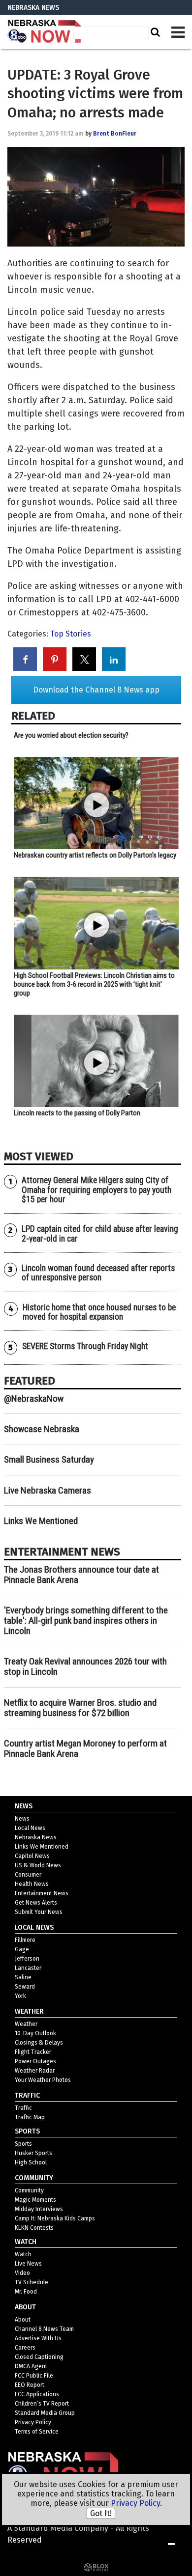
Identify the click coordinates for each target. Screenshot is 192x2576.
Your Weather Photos (43, 2080)
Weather (26, 2024)
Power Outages (35, 2061)
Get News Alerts (36, 1903)
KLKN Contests (34, 2228)
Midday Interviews (39, 2209)
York (20, 1996)
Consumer (28, 1875)
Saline (23, 1977)
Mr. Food (26, 2292)
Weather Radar (35, 2071)
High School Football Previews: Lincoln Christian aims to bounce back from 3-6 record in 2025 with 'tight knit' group (94, 984)
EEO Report (30, 2385)
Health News (32, 1884)
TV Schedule (32, 2282)
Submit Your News (39, 1912)
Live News (28, 2264)
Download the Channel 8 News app (96, 690)
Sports (23, 2144)
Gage (22, 1949)
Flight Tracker (33, 2052)
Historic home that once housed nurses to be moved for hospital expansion (99, 1312)
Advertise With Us (38, 2338)
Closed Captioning (39, 2357)
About (23, 2320)
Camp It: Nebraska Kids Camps (55, 2218)
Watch (23, 2254)
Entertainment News (42, 1893)
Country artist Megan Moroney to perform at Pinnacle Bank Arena (85, 1748)
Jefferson (27, 1959)
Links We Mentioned (41, 1521)
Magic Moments (35, 2200)
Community (29, 2190)
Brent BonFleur (115, 134)
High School (31, 2162)
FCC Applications (37, 2394)
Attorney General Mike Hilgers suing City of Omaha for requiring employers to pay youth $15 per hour (96, 1190)
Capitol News (32, 1856)
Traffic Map (30, 2117)
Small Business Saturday (49, 1459)
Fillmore (25, 1940)
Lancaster (28, 1968)
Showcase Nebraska (42, 1429)
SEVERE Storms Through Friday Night (85, 1346)
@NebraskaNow (34, 1399)
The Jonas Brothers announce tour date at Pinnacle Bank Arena (81, 1575)
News (22, 1819)
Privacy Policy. (136, 2503)
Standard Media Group (45, 2413)
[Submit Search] (154, 32)
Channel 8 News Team (44, 2329)
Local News (30, 1828)
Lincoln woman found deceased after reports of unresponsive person (98, 1273)
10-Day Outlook (35, 2033)
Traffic (23, 2108)
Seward (25, 1987)
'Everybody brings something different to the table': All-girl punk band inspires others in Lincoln (86, 1620)
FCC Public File (34, 2376)
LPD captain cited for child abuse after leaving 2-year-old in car (100, 1233)
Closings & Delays (39, 2043)
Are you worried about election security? (71, 735)
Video (22, 2273)
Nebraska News (36, 1837)
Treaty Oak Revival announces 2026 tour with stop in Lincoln (85, 1666)
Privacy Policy (33, 2422)
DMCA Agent (31, 2366)
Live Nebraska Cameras (48, 1490)
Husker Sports (33, 2153)
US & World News (38, 1865)
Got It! (101, 2513)
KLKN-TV (44, 32)
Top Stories (71, 634)
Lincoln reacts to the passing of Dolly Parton (77, 1113)
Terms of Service (37, 2432)
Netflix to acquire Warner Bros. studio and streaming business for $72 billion (80, 1708)
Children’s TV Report (42, 2404)
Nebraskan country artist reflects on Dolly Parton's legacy (95, 855)
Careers (25, 2348)
